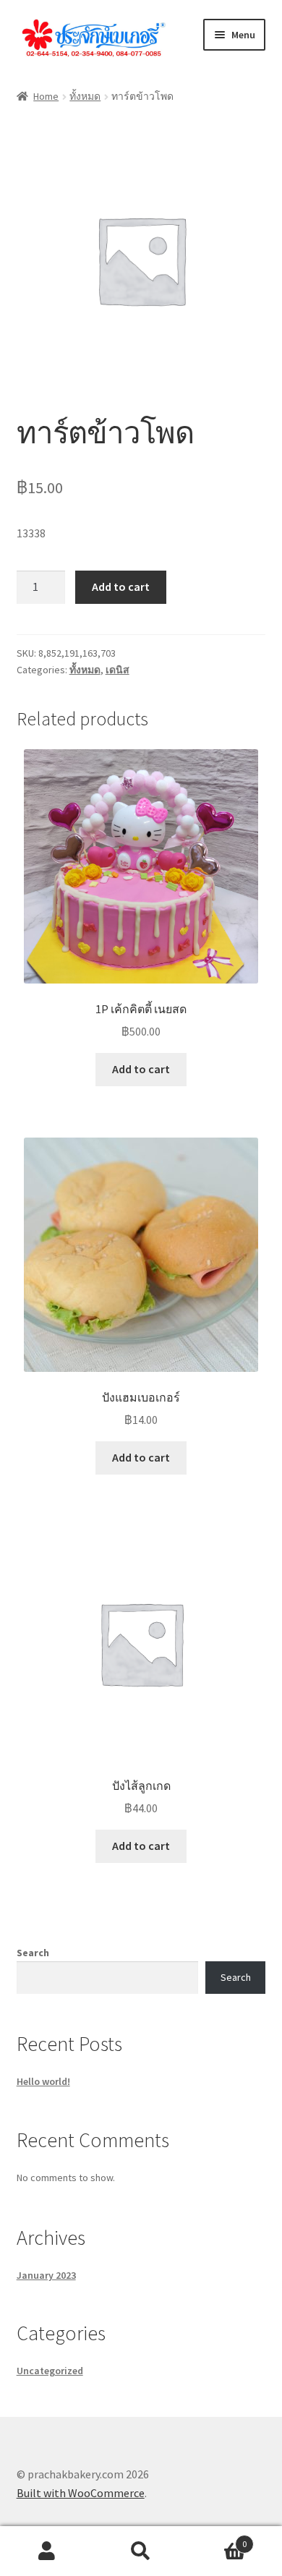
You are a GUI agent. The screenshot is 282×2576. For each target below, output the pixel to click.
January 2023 (46, 2275)
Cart (217, 2539)
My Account (47, 2551)
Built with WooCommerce (81, 2493)
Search (33, 1953)
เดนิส (117, 670)
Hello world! (43, 2081)
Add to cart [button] (141, 1069)
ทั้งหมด (85, 96)
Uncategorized (50, 2371)
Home (46, 96)
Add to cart (121, 587)
